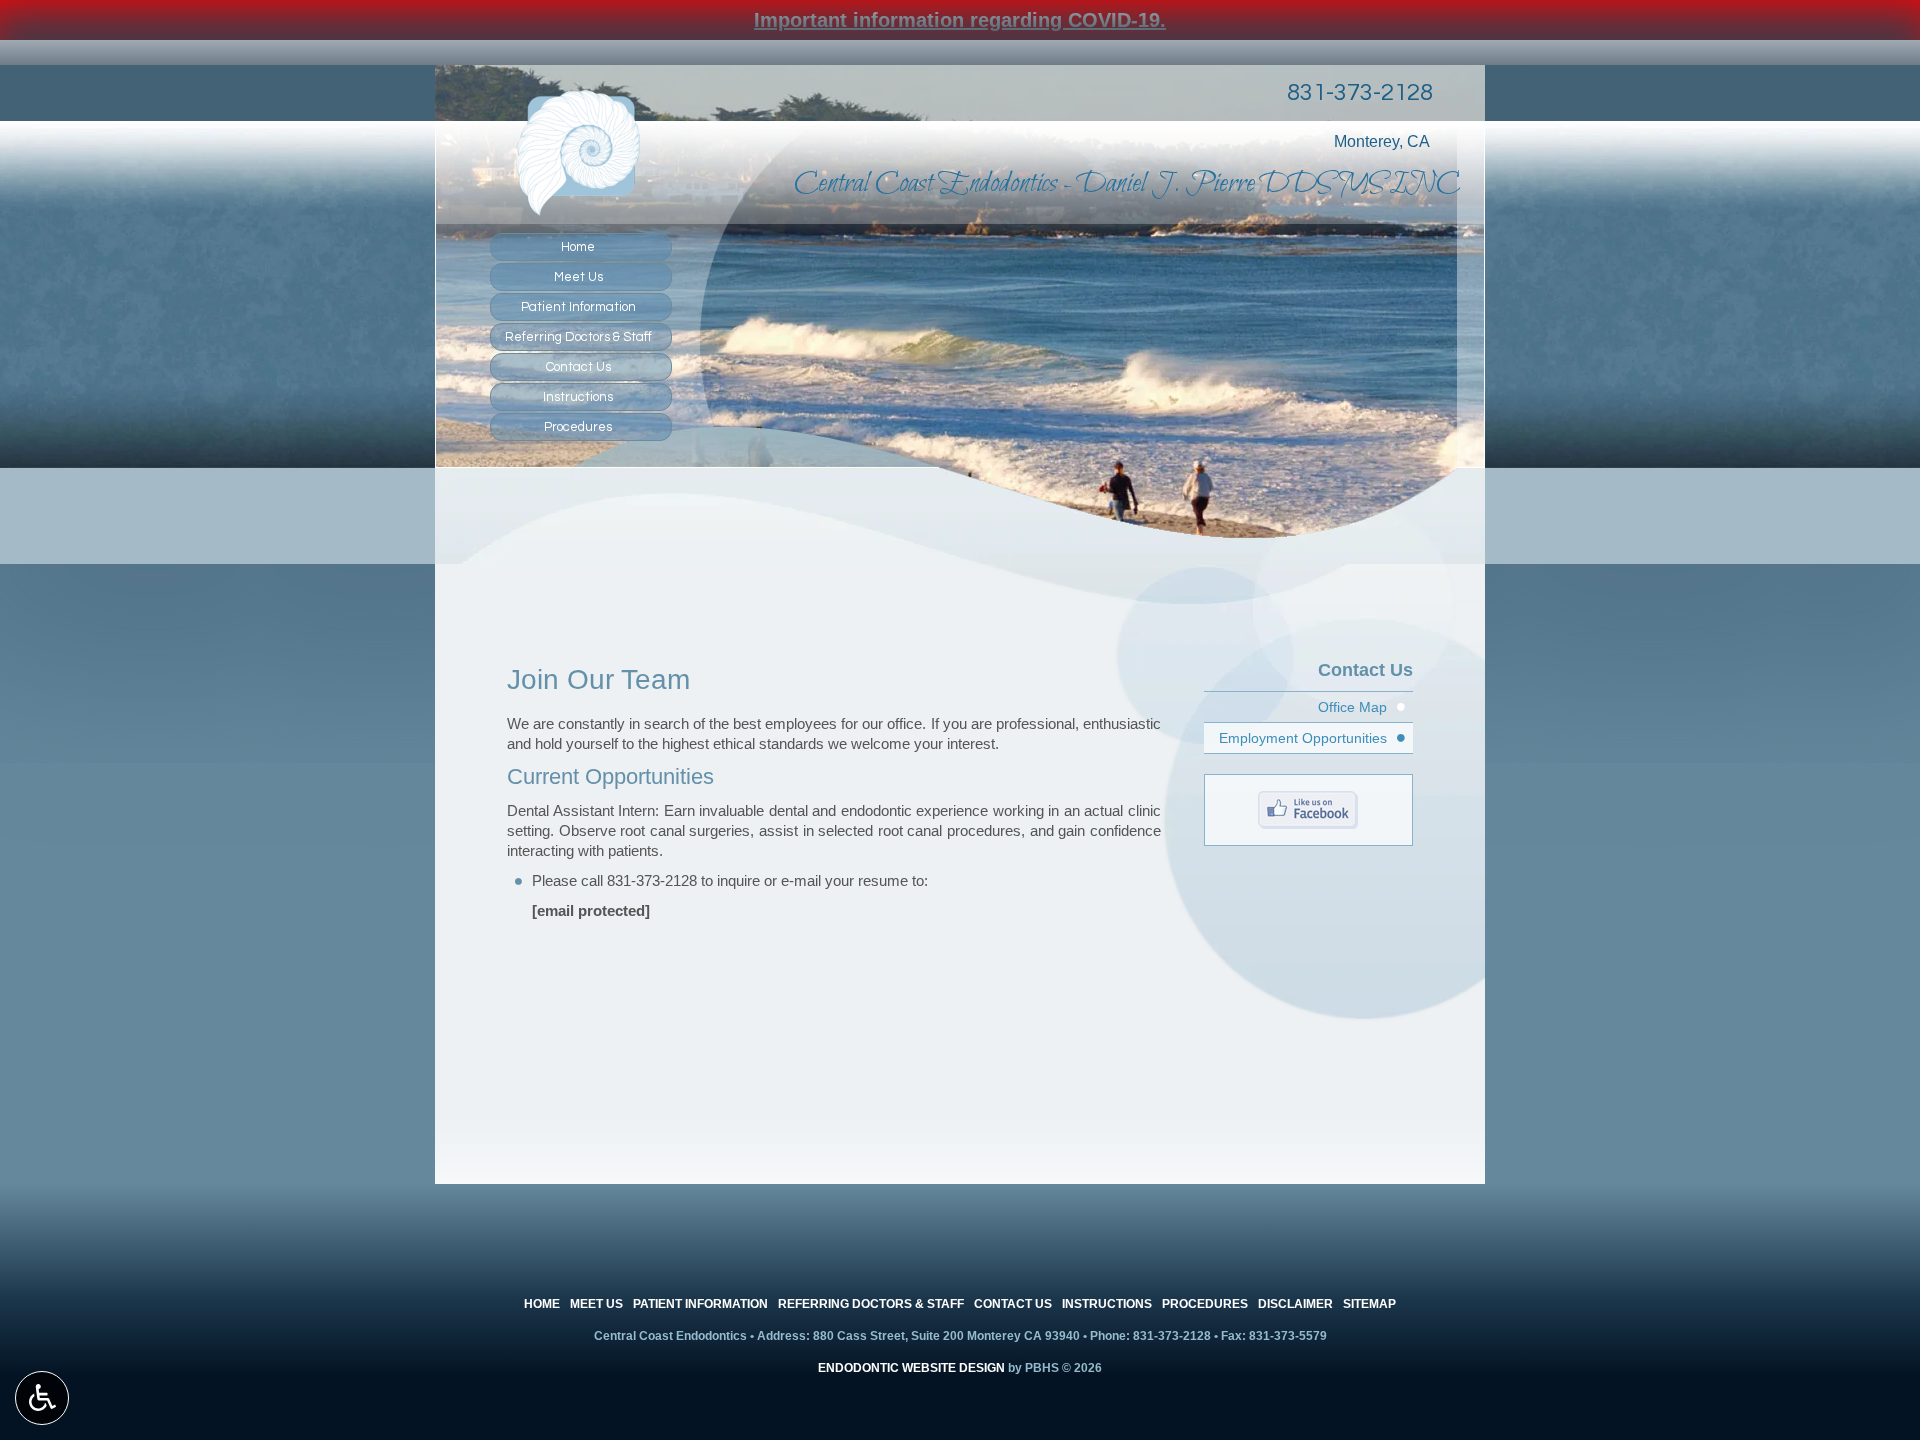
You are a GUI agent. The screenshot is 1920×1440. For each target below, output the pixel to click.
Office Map (1352, 707)
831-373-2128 (1360, 92)
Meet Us (578, 277)
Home (578, 247)
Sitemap (1369, 1304)
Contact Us (578, 367)
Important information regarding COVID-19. (960, 20)
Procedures (578, 427)
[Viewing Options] (42, 1398)
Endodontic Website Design (911, 1368)
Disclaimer (1295, 1304)
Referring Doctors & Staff (578, 337)
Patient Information (578, 307)
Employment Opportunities (1303, 738)
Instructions (578, 397)
